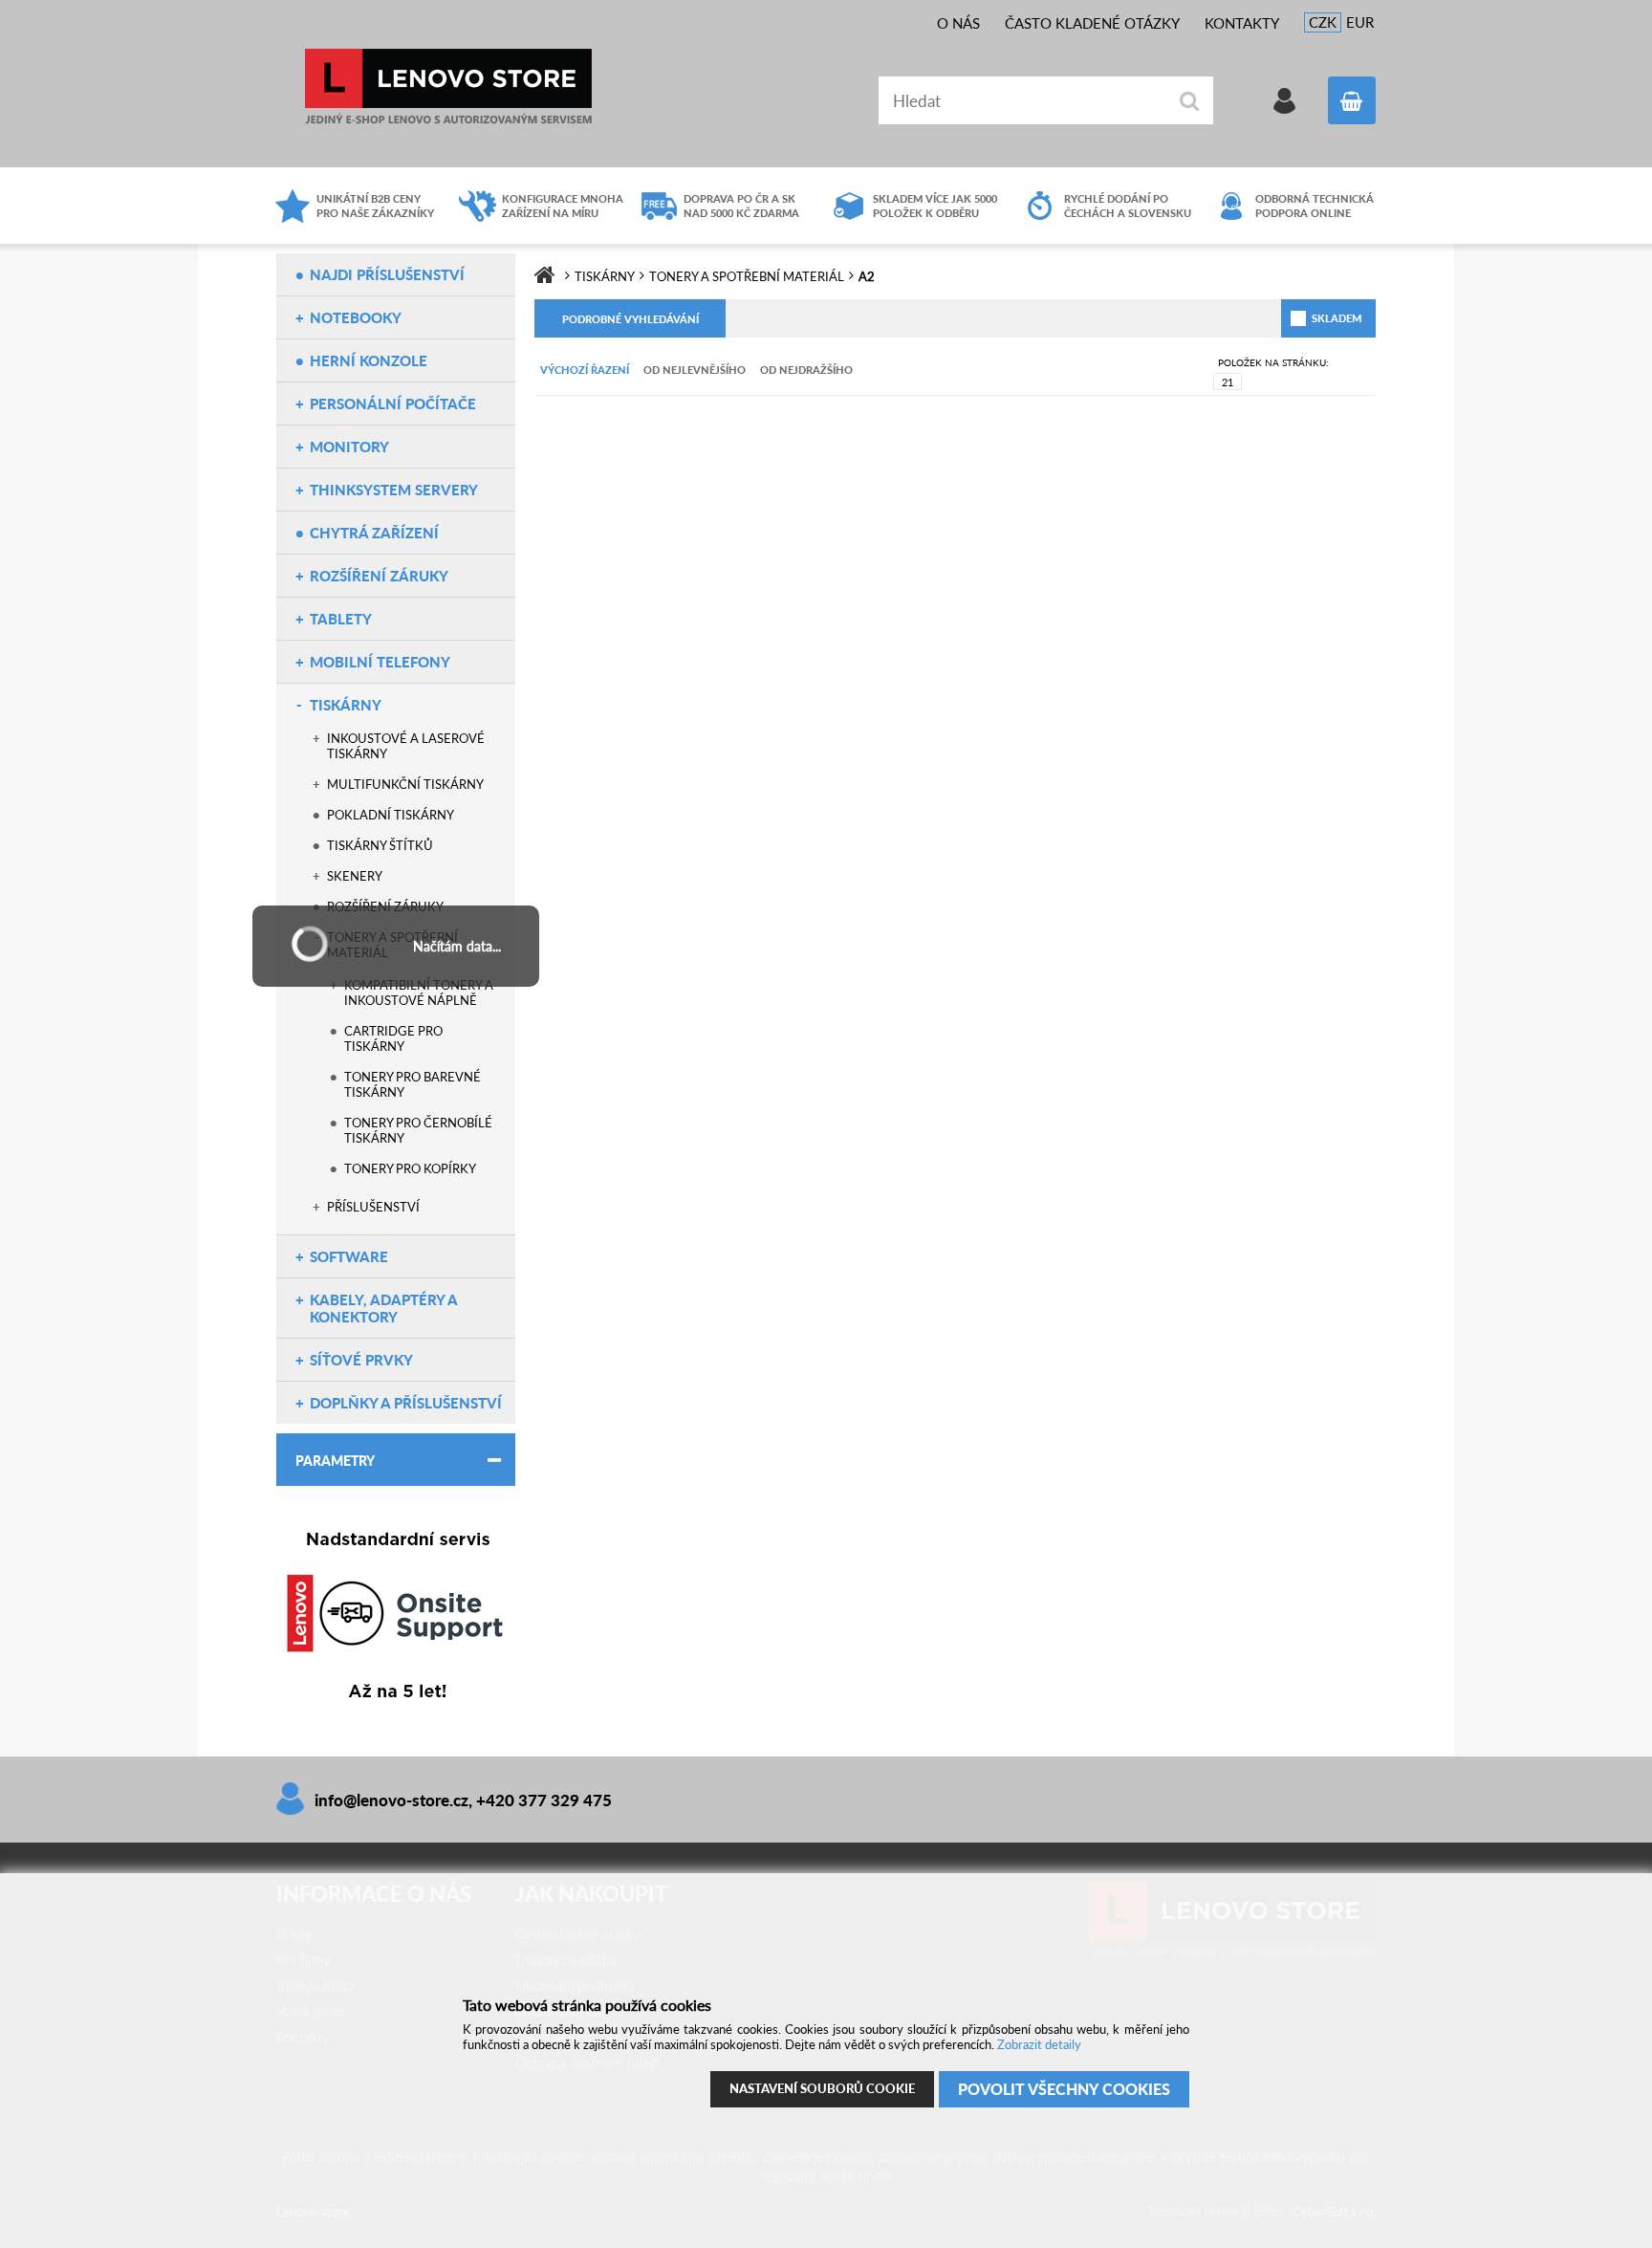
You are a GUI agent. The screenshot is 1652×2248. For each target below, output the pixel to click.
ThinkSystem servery (394, 490)
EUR (1360, 22)
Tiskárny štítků (380, 845)
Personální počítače (393, 404)
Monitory (349, 447)
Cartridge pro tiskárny (393, 1038)
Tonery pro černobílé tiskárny (418, 1130)
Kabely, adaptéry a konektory (383, 1308)
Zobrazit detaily (1039, 2044)
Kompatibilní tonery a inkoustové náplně (419, 993)
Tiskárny (346, 705)
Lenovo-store (448, 87)
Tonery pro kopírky (410, 1168)
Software (349, 1256)
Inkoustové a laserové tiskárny (406, 746)
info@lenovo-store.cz (391, 1800)
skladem (1314, 318)
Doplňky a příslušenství (406, 1403)
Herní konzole (369, 360)
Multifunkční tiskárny (405, 784)
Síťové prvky (361, 1360)
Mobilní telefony (380, 662)
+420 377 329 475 (544, 1800)
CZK (1323, 22)
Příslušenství (373, 1207)
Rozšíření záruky (379, 576)
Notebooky (356, 317)
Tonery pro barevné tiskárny (413, 1084)
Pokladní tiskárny (391, 815)
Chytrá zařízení (374, 533)
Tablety (341, 619)
